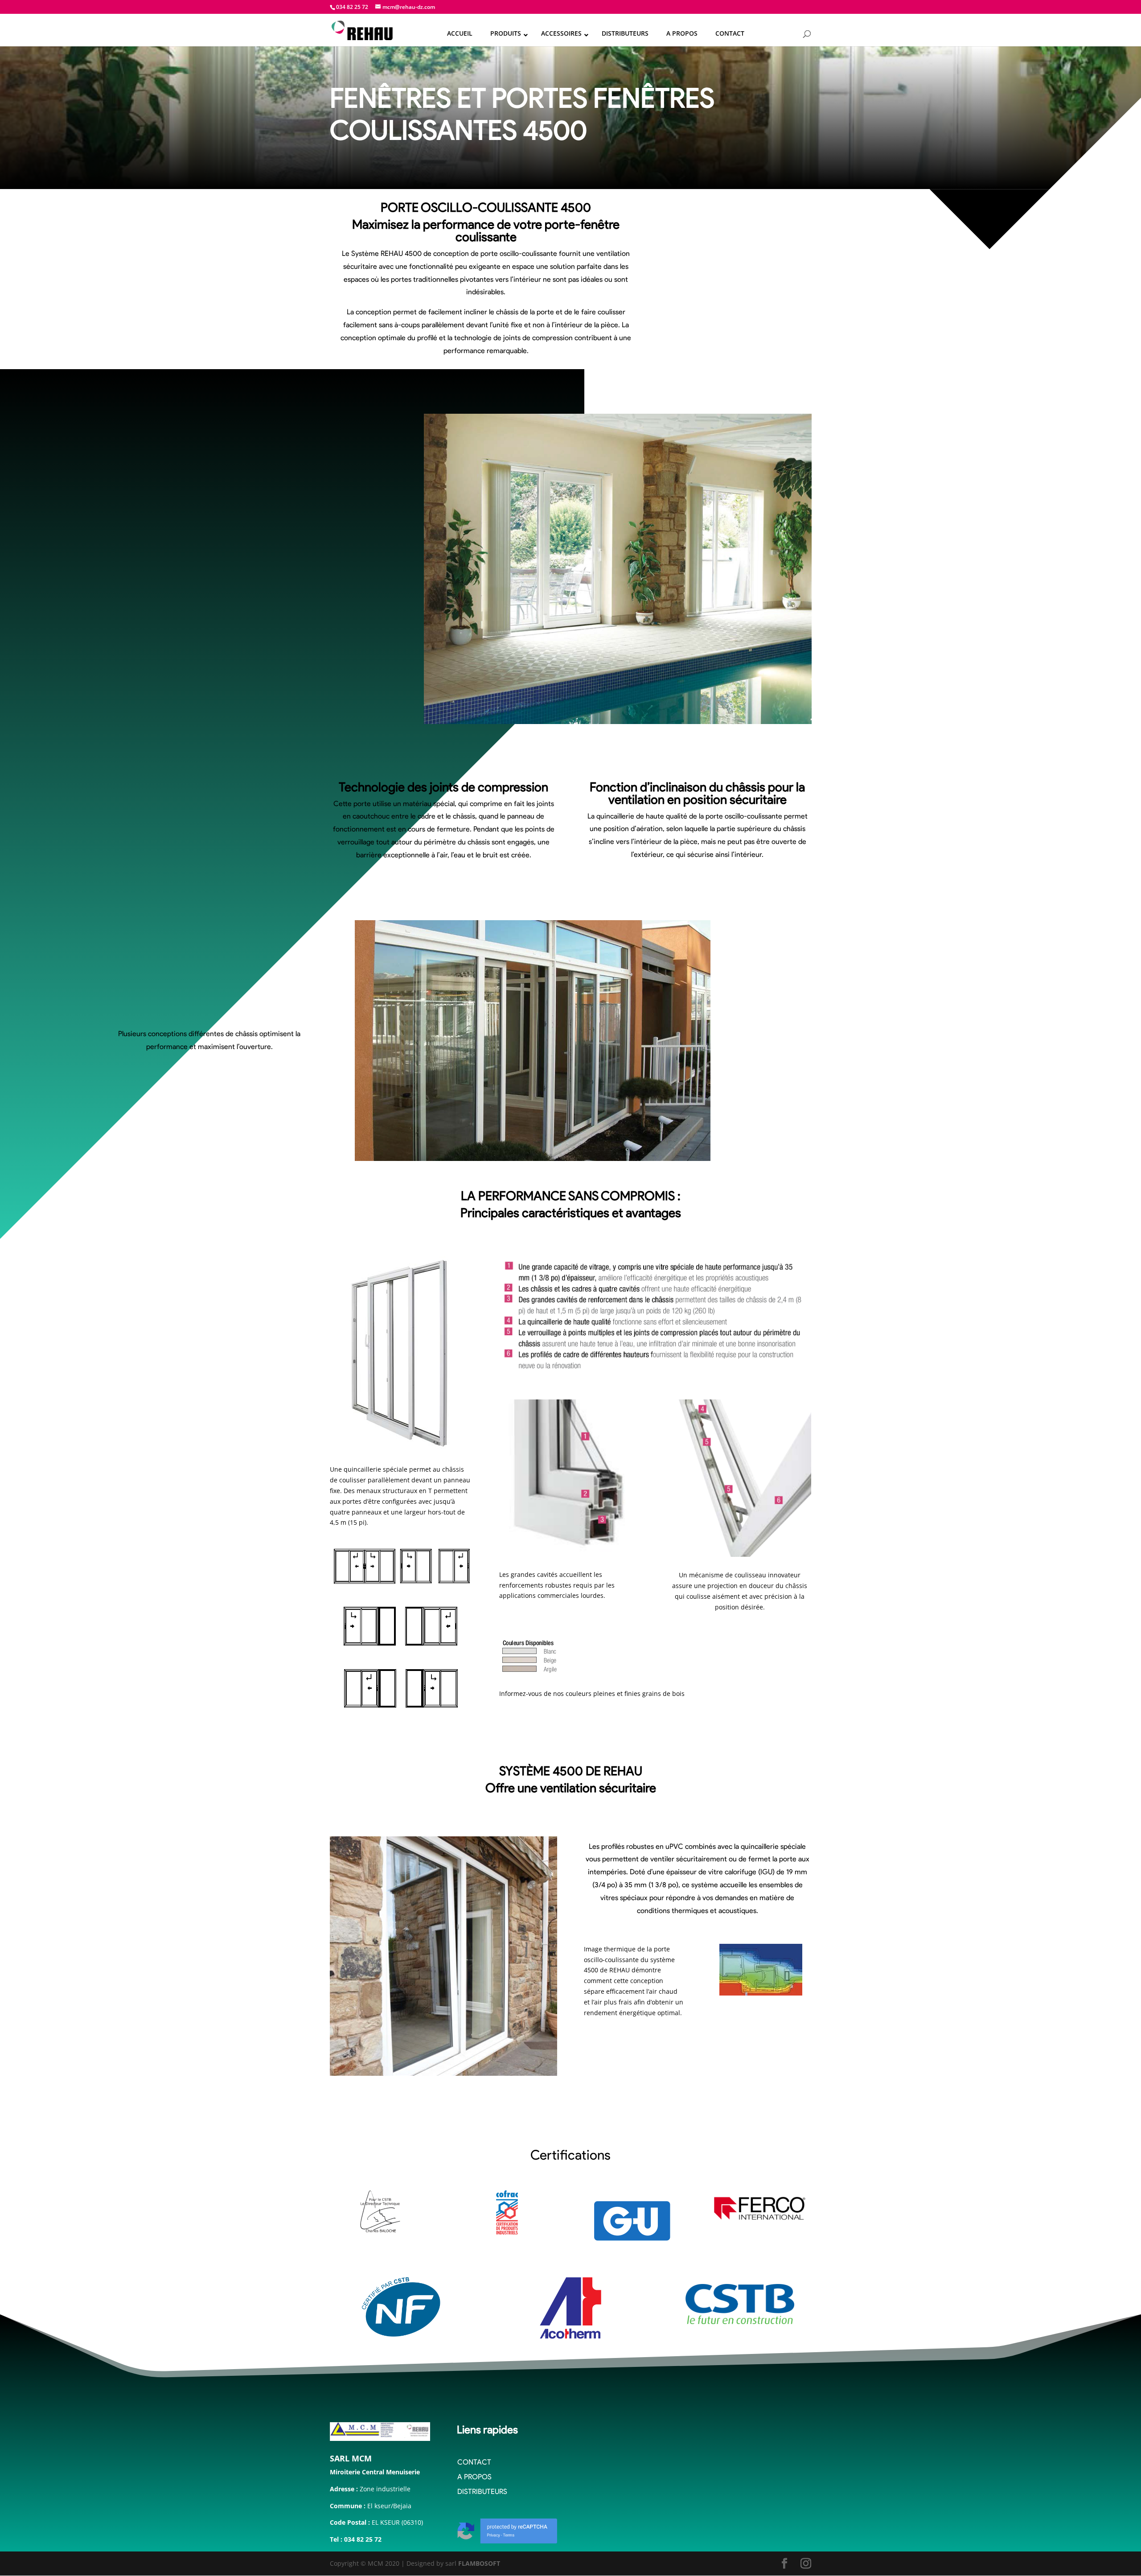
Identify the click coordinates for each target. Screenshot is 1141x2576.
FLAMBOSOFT (479, 2563)
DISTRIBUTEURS (482, 2492)
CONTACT (474, 2462)
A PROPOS (474, 2477)
